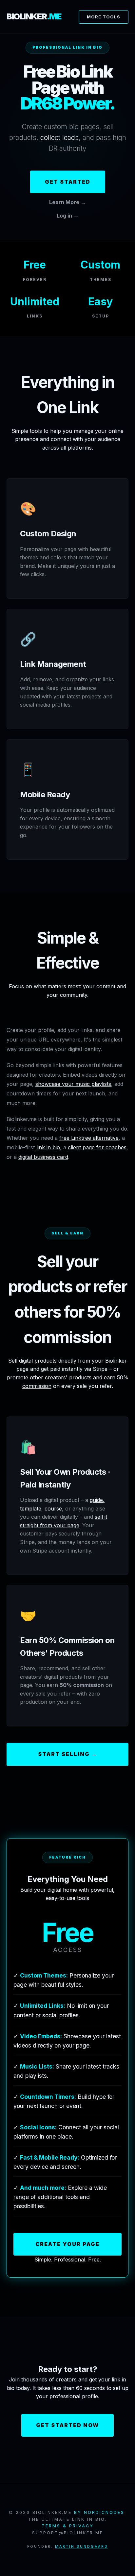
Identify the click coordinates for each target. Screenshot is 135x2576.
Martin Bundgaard (82, 2547)
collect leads (59, 138)
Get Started (68, 182)
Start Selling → (68, 1754)
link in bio (48, 1147)
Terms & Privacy (68, 2526)
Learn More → (67, 202)
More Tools (104, 17)
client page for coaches (97, 1147)
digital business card (43, 1157)
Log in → (68, 216)
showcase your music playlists (73, 1084)
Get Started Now (67, 2425)
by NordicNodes (99, 2512)
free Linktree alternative (89, 1138)
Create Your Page (67, 2244)
